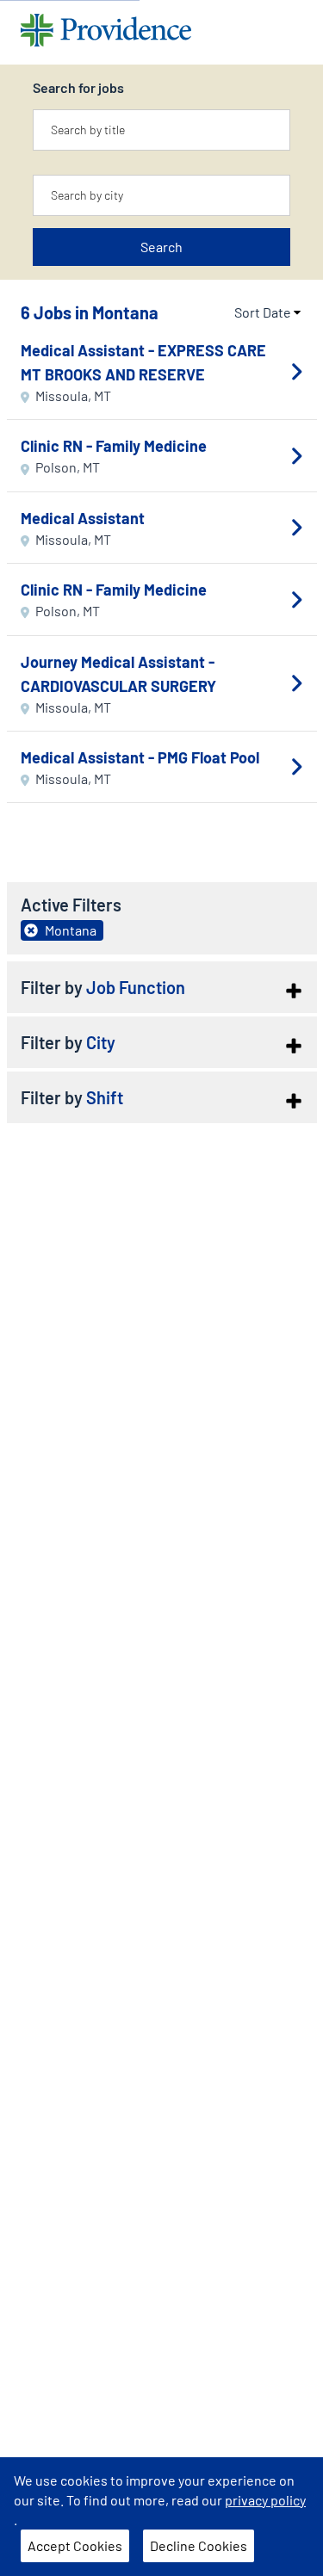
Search (161, 247)
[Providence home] (106, 32)
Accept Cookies (75, 2545)
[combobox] (161, 130)
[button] (162, 987)
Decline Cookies (199, 2545)
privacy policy (265, 2500)
